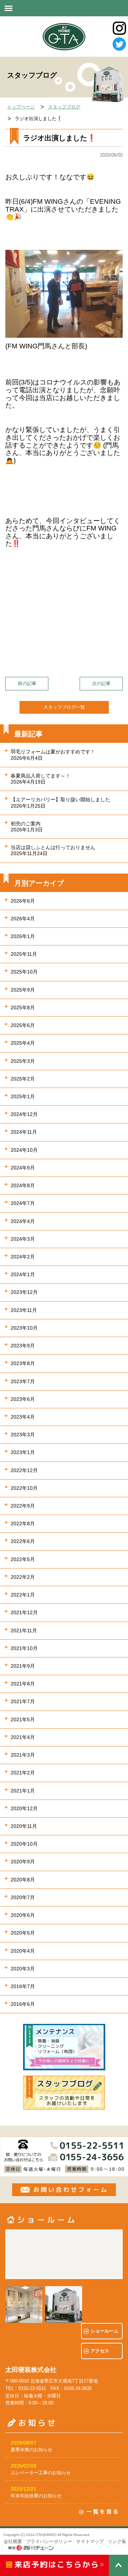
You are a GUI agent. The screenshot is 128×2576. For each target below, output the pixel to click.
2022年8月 (23, 1523)
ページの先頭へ (118, 2565)
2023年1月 (23, 1452)
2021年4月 (23, 1737)
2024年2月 (23, 1257)
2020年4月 (23, 1951)
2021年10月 (24, 1648)
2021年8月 (23, 1684)
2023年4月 (23, 1417)
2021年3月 (23, 1755)
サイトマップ (90, 2541)
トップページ (21, 107)
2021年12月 (24, 1612)
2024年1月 (23, 1274)
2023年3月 (23, 1435)
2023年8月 (23, 1363)
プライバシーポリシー (49, 2541)
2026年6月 (23, 901)
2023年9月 (23, 1346)
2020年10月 (24, 1844)
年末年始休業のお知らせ (36, 2496)
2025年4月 (23, 1043)
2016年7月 (23, 1986)
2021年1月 (23, 1791)
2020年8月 (23, 1880)
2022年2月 (23, 1577)
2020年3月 (23, 1969)
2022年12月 (24, 1470)
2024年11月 (24, 1132)
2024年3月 (23, 1239)
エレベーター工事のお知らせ (41, 2473)
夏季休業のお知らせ (31, 2450)
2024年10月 (24, 1150)
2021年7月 (23, 1701)
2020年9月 (23, 1862)
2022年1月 (23, 1595)
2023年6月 (23, 1399)
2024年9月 (23, 1168)
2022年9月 (23, 1506)
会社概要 (13, 2541)
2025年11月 (24, 954)
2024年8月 (23, 1185)
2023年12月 (24, 1292)
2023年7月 (23, 1381)
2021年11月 (24, 1631)
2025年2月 (23, 1079)
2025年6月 (23, 1025)
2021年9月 (23, 1666)
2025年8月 (23, 1008)
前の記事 (27, 683)
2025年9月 (23, 990)
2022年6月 (23, 1541)
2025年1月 (23, 1096)
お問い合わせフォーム (64, 2190)
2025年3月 (23, 1061)
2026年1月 (23, 936)
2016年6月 (23, 2004)
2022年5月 (23, 1559)
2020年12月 (24, 1808)
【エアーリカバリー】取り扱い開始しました (60, 802)
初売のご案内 (27, 827)
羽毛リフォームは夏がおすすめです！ (53, 755)
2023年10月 (24, 1328)
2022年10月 (24, 1488)
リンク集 (117, 2541)
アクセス (100, 2351)
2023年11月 (24, 1310)
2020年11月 (24, 1826)
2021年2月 (23, 1773)
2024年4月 (23, 1221)
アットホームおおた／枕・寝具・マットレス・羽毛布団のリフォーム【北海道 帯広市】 (64, 37)
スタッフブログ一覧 (64, 707)
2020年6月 (23, 1915)
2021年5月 (23, 1719)
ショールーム (105, 2331)
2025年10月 (24, 972)
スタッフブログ (64, 107)
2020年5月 (23, 1933)
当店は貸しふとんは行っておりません (53, 850)
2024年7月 (23, 1203)
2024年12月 (24, 1114)
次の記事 (101, 683)
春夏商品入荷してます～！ (41, 779)
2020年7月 (23, 1897)
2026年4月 (23, 919)
